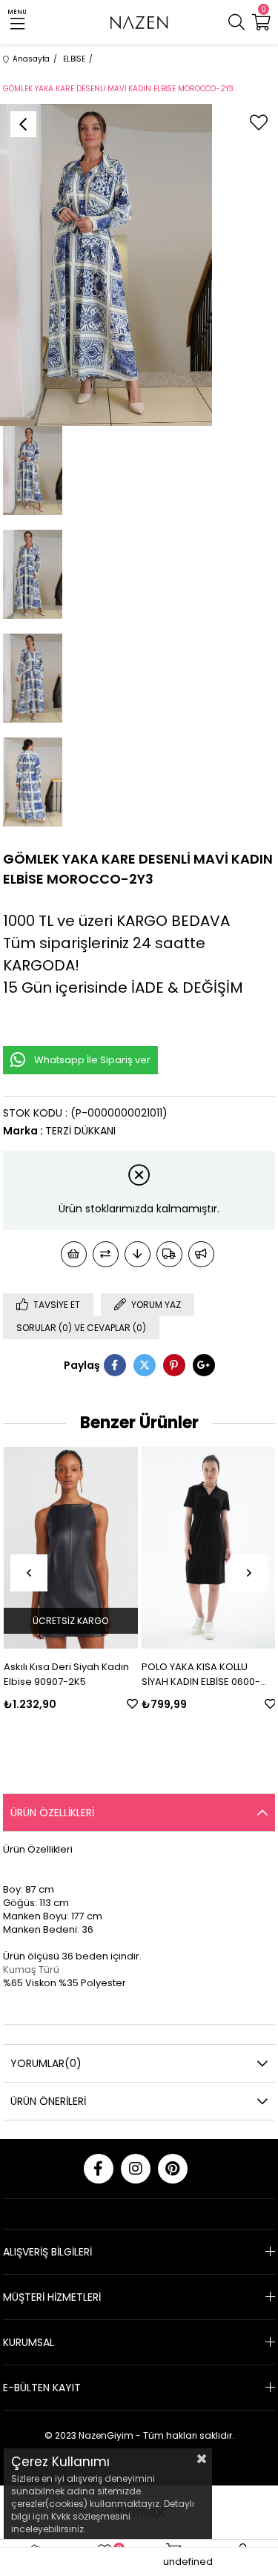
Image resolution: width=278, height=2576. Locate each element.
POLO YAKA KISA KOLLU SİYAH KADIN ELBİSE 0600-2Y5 (201, 1675)
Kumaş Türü (31, 1969)
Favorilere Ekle (132, 1704)
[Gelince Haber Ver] (201, 1254)
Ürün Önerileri (48, 2101)
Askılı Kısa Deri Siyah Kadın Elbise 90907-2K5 (66, 1674)
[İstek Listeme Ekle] (74, 1254)
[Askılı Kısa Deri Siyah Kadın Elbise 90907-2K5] (71, 1548)
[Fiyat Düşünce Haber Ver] (138, 1254)
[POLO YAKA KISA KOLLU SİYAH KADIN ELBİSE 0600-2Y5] (209, 1548)
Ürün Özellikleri (52, 1813)
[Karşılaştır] (106, 1254)
